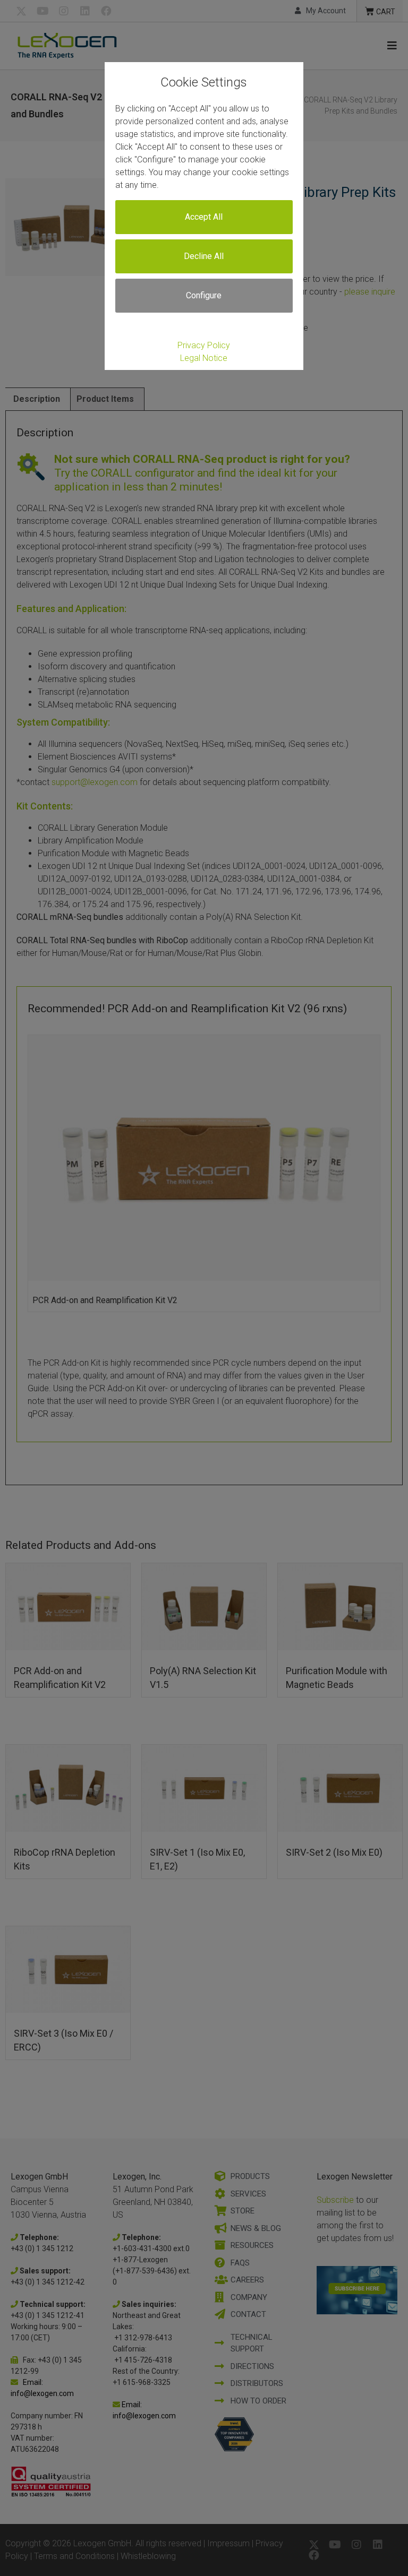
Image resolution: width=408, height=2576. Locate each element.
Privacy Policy (204, 345)
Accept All (204, 217)
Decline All (204, 256)
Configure (204, 295)
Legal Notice (204, 358)
